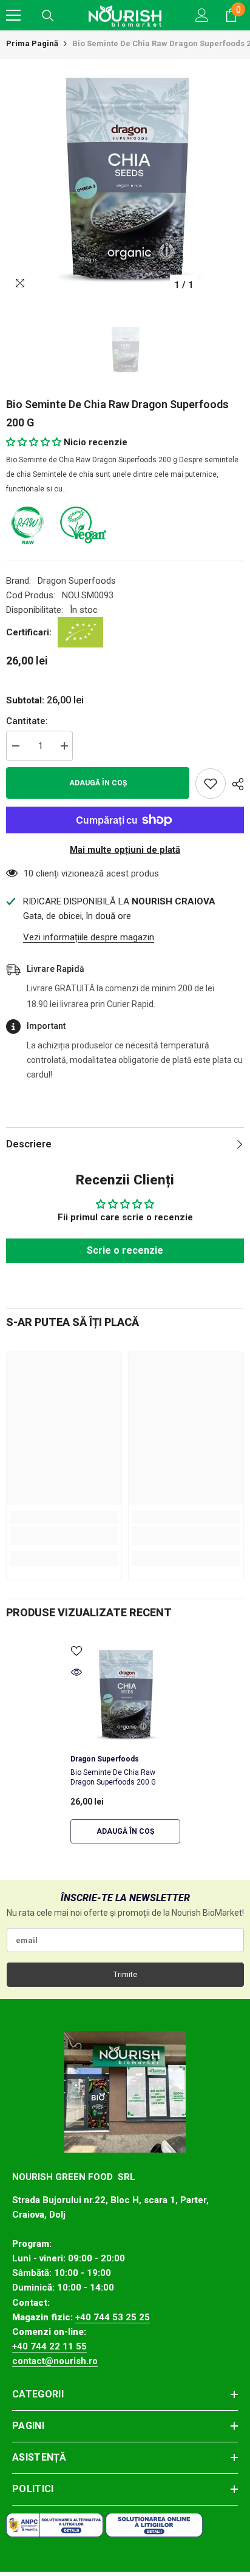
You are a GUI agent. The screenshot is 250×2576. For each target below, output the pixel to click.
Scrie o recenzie (125, 1250)
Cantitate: (27, 721)
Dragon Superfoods (77, 581)
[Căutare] (48, 16)
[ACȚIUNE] (235, 784)
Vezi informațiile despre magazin (89, 937)
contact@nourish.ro (55, 2361)
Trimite (125, 1975)
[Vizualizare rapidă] (76, 1672)
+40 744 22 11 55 (49, 2346)
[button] (34, 442)
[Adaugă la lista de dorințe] (211, 784)
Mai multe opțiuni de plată (125, 850)
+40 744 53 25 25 (113, 2317)
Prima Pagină (32, 43)
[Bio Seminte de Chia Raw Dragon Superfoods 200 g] (125, 1694)
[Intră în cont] (202, 15)
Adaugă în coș (98, 783)
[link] (64, 1536)
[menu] (13, 15)
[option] (125, 178)
